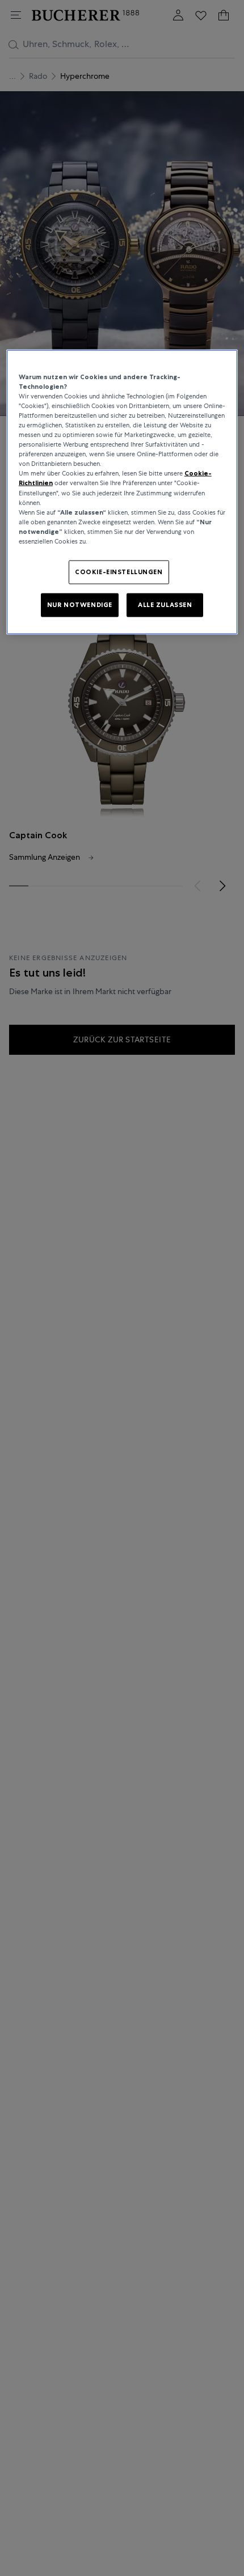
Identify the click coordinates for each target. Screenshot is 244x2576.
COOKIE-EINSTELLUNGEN (119, 571)
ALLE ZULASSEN (165, 604)
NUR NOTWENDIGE (80, 604)
